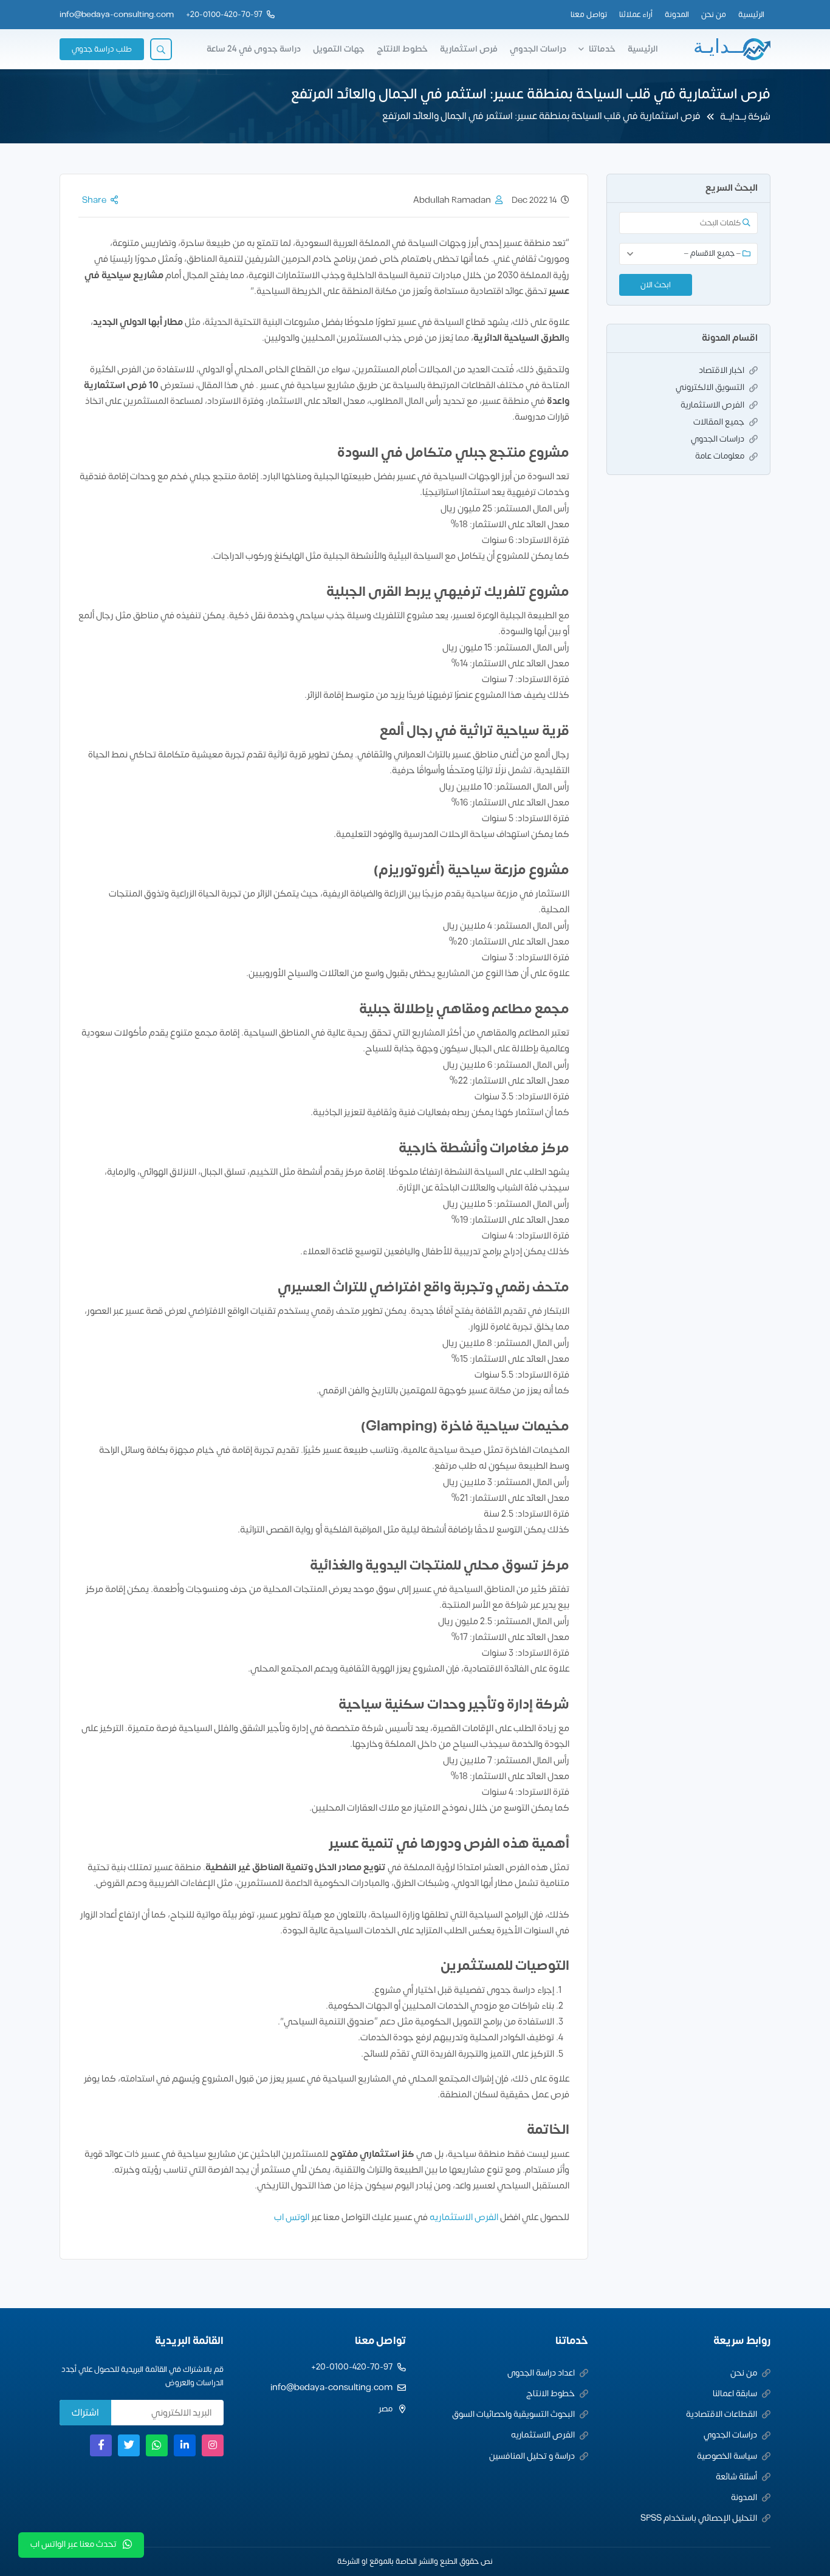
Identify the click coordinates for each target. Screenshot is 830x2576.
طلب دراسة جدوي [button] (102, 49)
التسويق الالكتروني (710, 387)
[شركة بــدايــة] (732, 49)
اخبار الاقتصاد (722, 370)
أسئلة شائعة (736, 2477)
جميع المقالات (719, 422)
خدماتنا (602, 49)
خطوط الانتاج (402, 49)
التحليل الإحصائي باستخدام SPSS (699, 2518)
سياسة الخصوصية (727, 2456)
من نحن (714, 15)
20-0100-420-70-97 (226, 15)
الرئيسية (751, 15)
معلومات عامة (720, 456)
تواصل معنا (589, 15)
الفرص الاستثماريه (464, 2217)
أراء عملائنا (636, 15)
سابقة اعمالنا (735, 2393)
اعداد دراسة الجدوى (541, 2373)
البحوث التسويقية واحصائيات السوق (513, 2414)
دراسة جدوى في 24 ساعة (254, 49)
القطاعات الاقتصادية (722, 2414)
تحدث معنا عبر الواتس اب (74, 2544)
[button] (161, 49)
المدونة (677, 15)
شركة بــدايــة (745, 117)
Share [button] (94, 200)
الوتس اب (292, 2217)
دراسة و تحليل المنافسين (532, 2456)
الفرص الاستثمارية (712, 405)
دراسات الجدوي (538, 49)
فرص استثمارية (469, 49)
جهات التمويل (339, 49)
